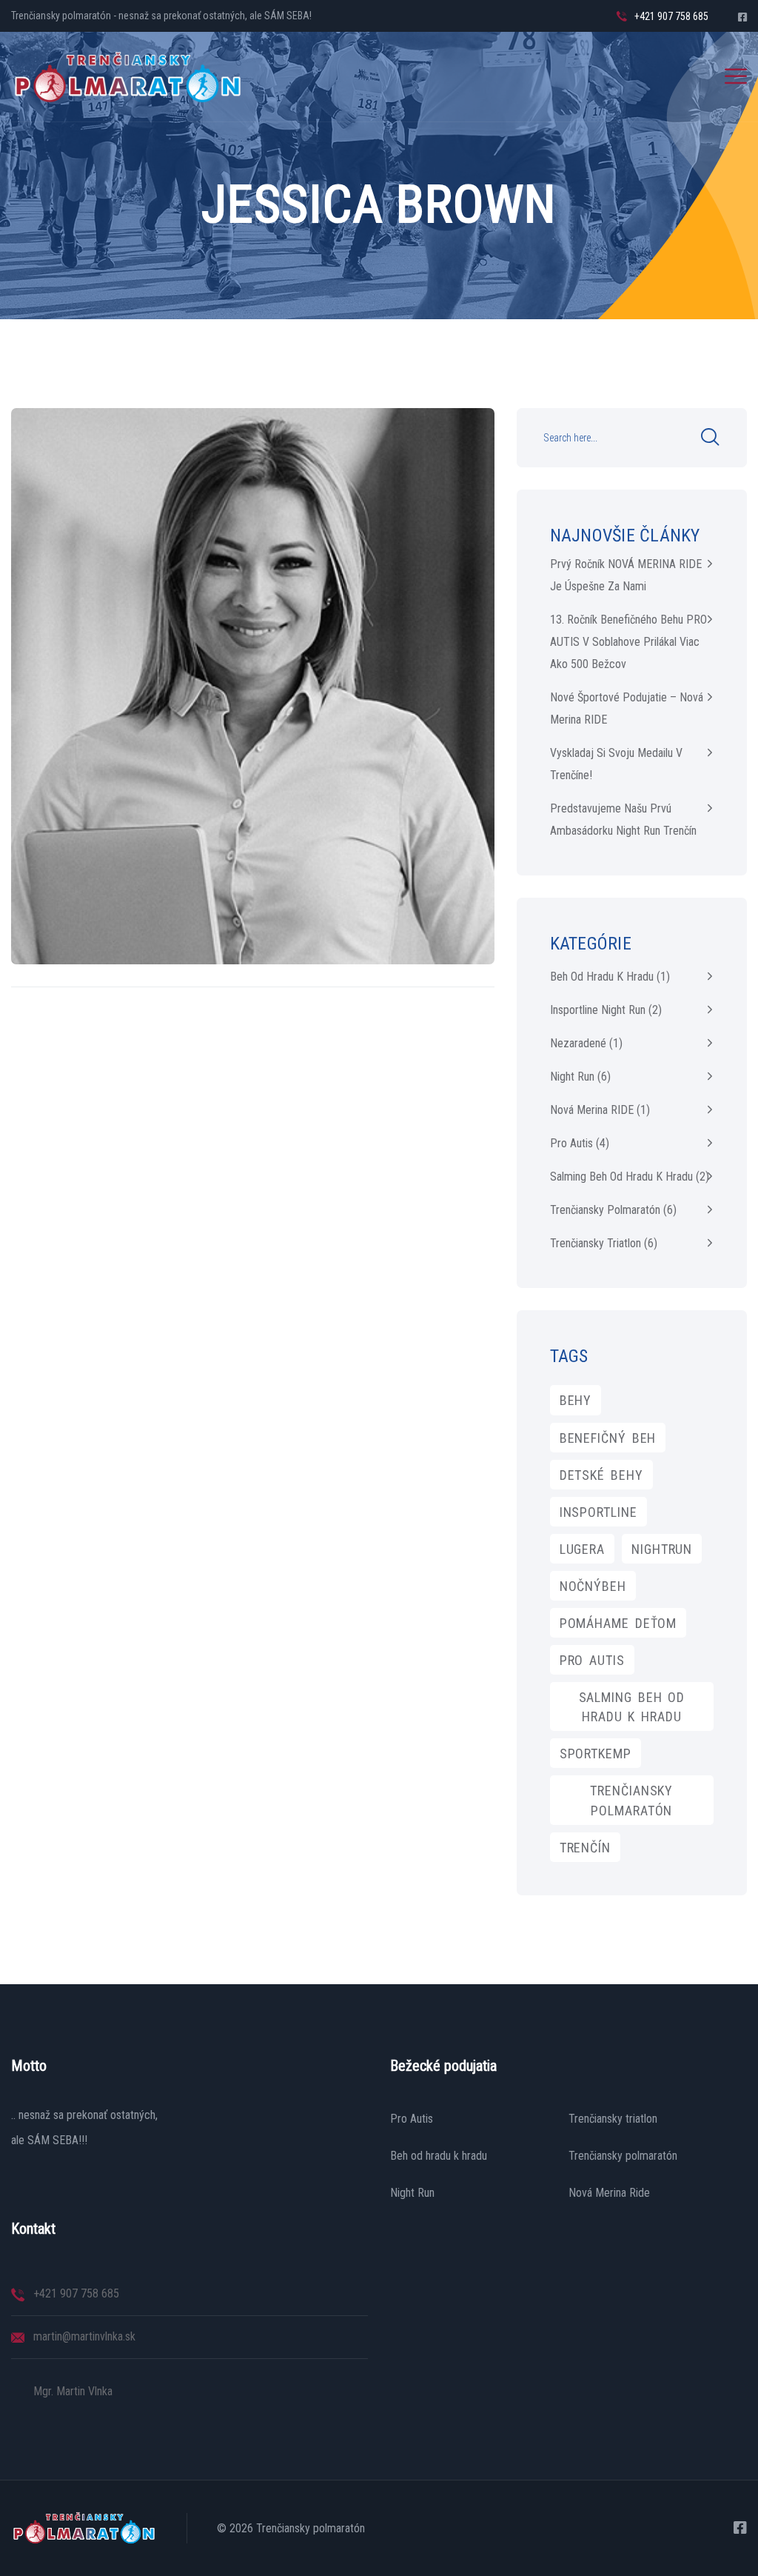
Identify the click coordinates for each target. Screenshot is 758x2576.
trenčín (585, 1848)
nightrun (662, 1549)
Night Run (572, 1077)
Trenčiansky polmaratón (605, 1210)
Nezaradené (578, 1043)
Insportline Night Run (598, 1010)
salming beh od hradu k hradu (632, 1707)
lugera (582, 1549)
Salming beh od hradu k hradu (621, 1177)
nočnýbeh (593, 1586)
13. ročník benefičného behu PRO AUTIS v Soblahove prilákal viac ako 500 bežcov (628, 642)
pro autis (592, 1660)
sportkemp (596, 1754)
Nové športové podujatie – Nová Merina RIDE (627, 708)
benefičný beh (608, 1438)
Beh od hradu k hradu (602, 977)
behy (576, 1400)
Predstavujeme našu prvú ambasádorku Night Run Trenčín (623, 820)
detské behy (601, 1475)
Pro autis (571, 1143)
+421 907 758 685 (671, 16)
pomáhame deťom (618, 1623)
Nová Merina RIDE (592, 1110)
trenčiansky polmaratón (631, 1800)
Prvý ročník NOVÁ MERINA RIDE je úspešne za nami (626, 575)
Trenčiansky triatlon (596, 1243)
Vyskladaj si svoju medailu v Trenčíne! (616, 764)
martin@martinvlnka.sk (84, 2336)
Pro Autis (412, 2119)
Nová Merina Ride (609, 2193)
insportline (598, 1512)
